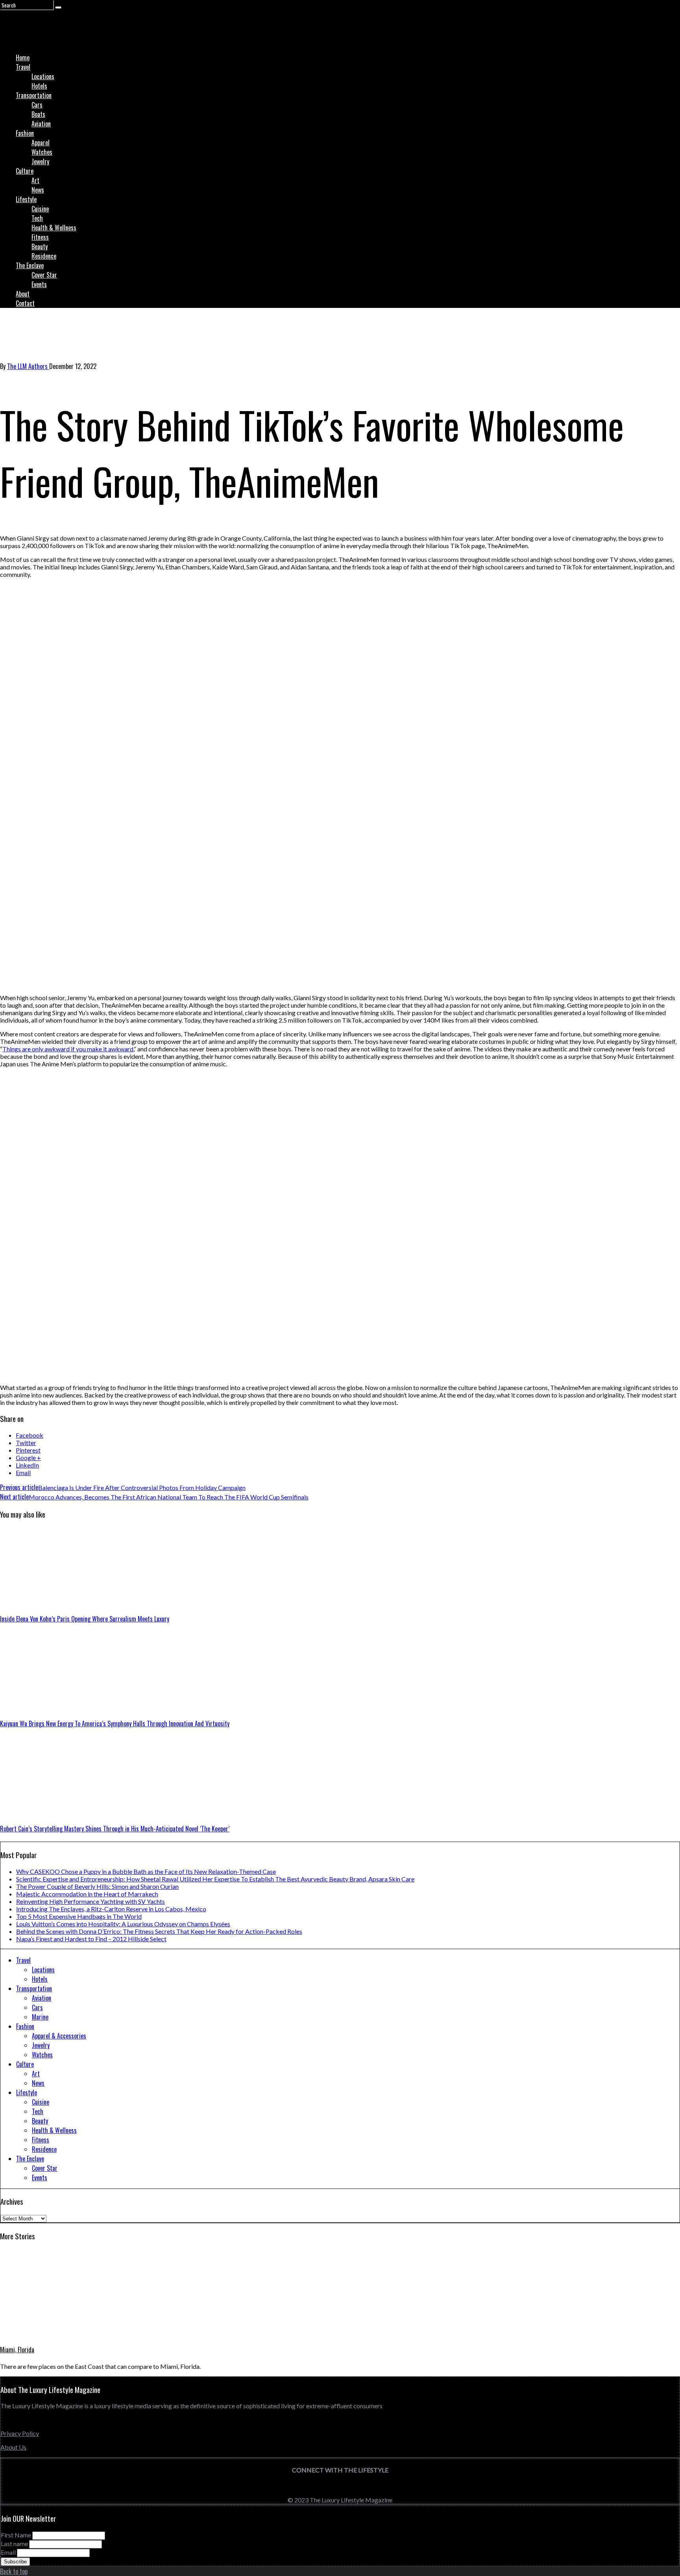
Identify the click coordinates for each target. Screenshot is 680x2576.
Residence (44, 256)
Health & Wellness (54, 228)
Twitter (26, 1443)
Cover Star (44, 275)
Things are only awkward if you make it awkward (68, 1049)
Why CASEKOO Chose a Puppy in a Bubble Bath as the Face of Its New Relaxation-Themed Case (146, 1871)
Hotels (39, 86)
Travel (23, 67)
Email (23, 1472)
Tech (37, 218)
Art (35, 180)
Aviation (41, 124)
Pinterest (28, 1450)
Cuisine (40, 209)
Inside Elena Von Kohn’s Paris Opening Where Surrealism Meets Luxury (85, 1619)
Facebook (30, 1435)
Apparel (41, 143)
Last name (14, 2544)
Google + (28, 1458)
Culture (25, 171)
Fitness (40, 237)
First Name (16, 2535)
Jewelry (40, 161)
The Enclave (30, 265)
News (38, 190)
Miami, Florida (17, 2350)
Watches (42, 152)
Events (39, 284)
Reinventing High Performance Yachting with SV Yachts (91, 1901)
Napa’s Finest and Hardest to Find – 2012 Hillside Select (91, 1939)
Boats (38, 114)
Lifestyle (26, 199)
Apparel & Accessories (59, 2036)
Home (23, 57)
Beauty (40, 246)
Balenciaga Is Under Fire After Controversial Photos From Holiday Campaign (123, 1487)
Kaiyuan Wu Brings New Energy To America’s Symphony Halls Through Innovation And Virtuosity (115, 1724)
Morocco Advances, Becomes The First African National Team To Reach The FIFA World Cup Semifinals (154, 1497)
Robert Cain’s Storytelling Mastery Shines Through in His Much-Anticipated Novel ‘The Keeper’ (115, 1829)
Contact (25, 303)
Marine (40, 2017)
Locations (43, 76)
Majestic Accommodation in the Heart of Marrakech (87, 1894)
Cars (37, 105)
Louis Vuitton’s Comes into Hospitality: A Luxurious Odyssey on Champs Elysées (123, 1924)
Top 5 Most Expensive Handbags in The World (79, 1916)
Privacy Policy (20, 2433)
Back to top (14, 2571)
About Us (13, 2447)
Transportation (34, 95)
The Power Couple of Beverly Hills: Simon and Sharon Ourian (97, 1886)
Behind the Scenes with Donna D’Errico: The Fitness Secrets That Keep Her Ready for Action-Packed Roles (159, 1931)
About (23, 294)
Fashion (25, 133)
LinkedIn (27, 1465)
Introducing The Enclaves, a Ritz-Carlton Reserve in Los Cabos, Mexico (111, 1909)
